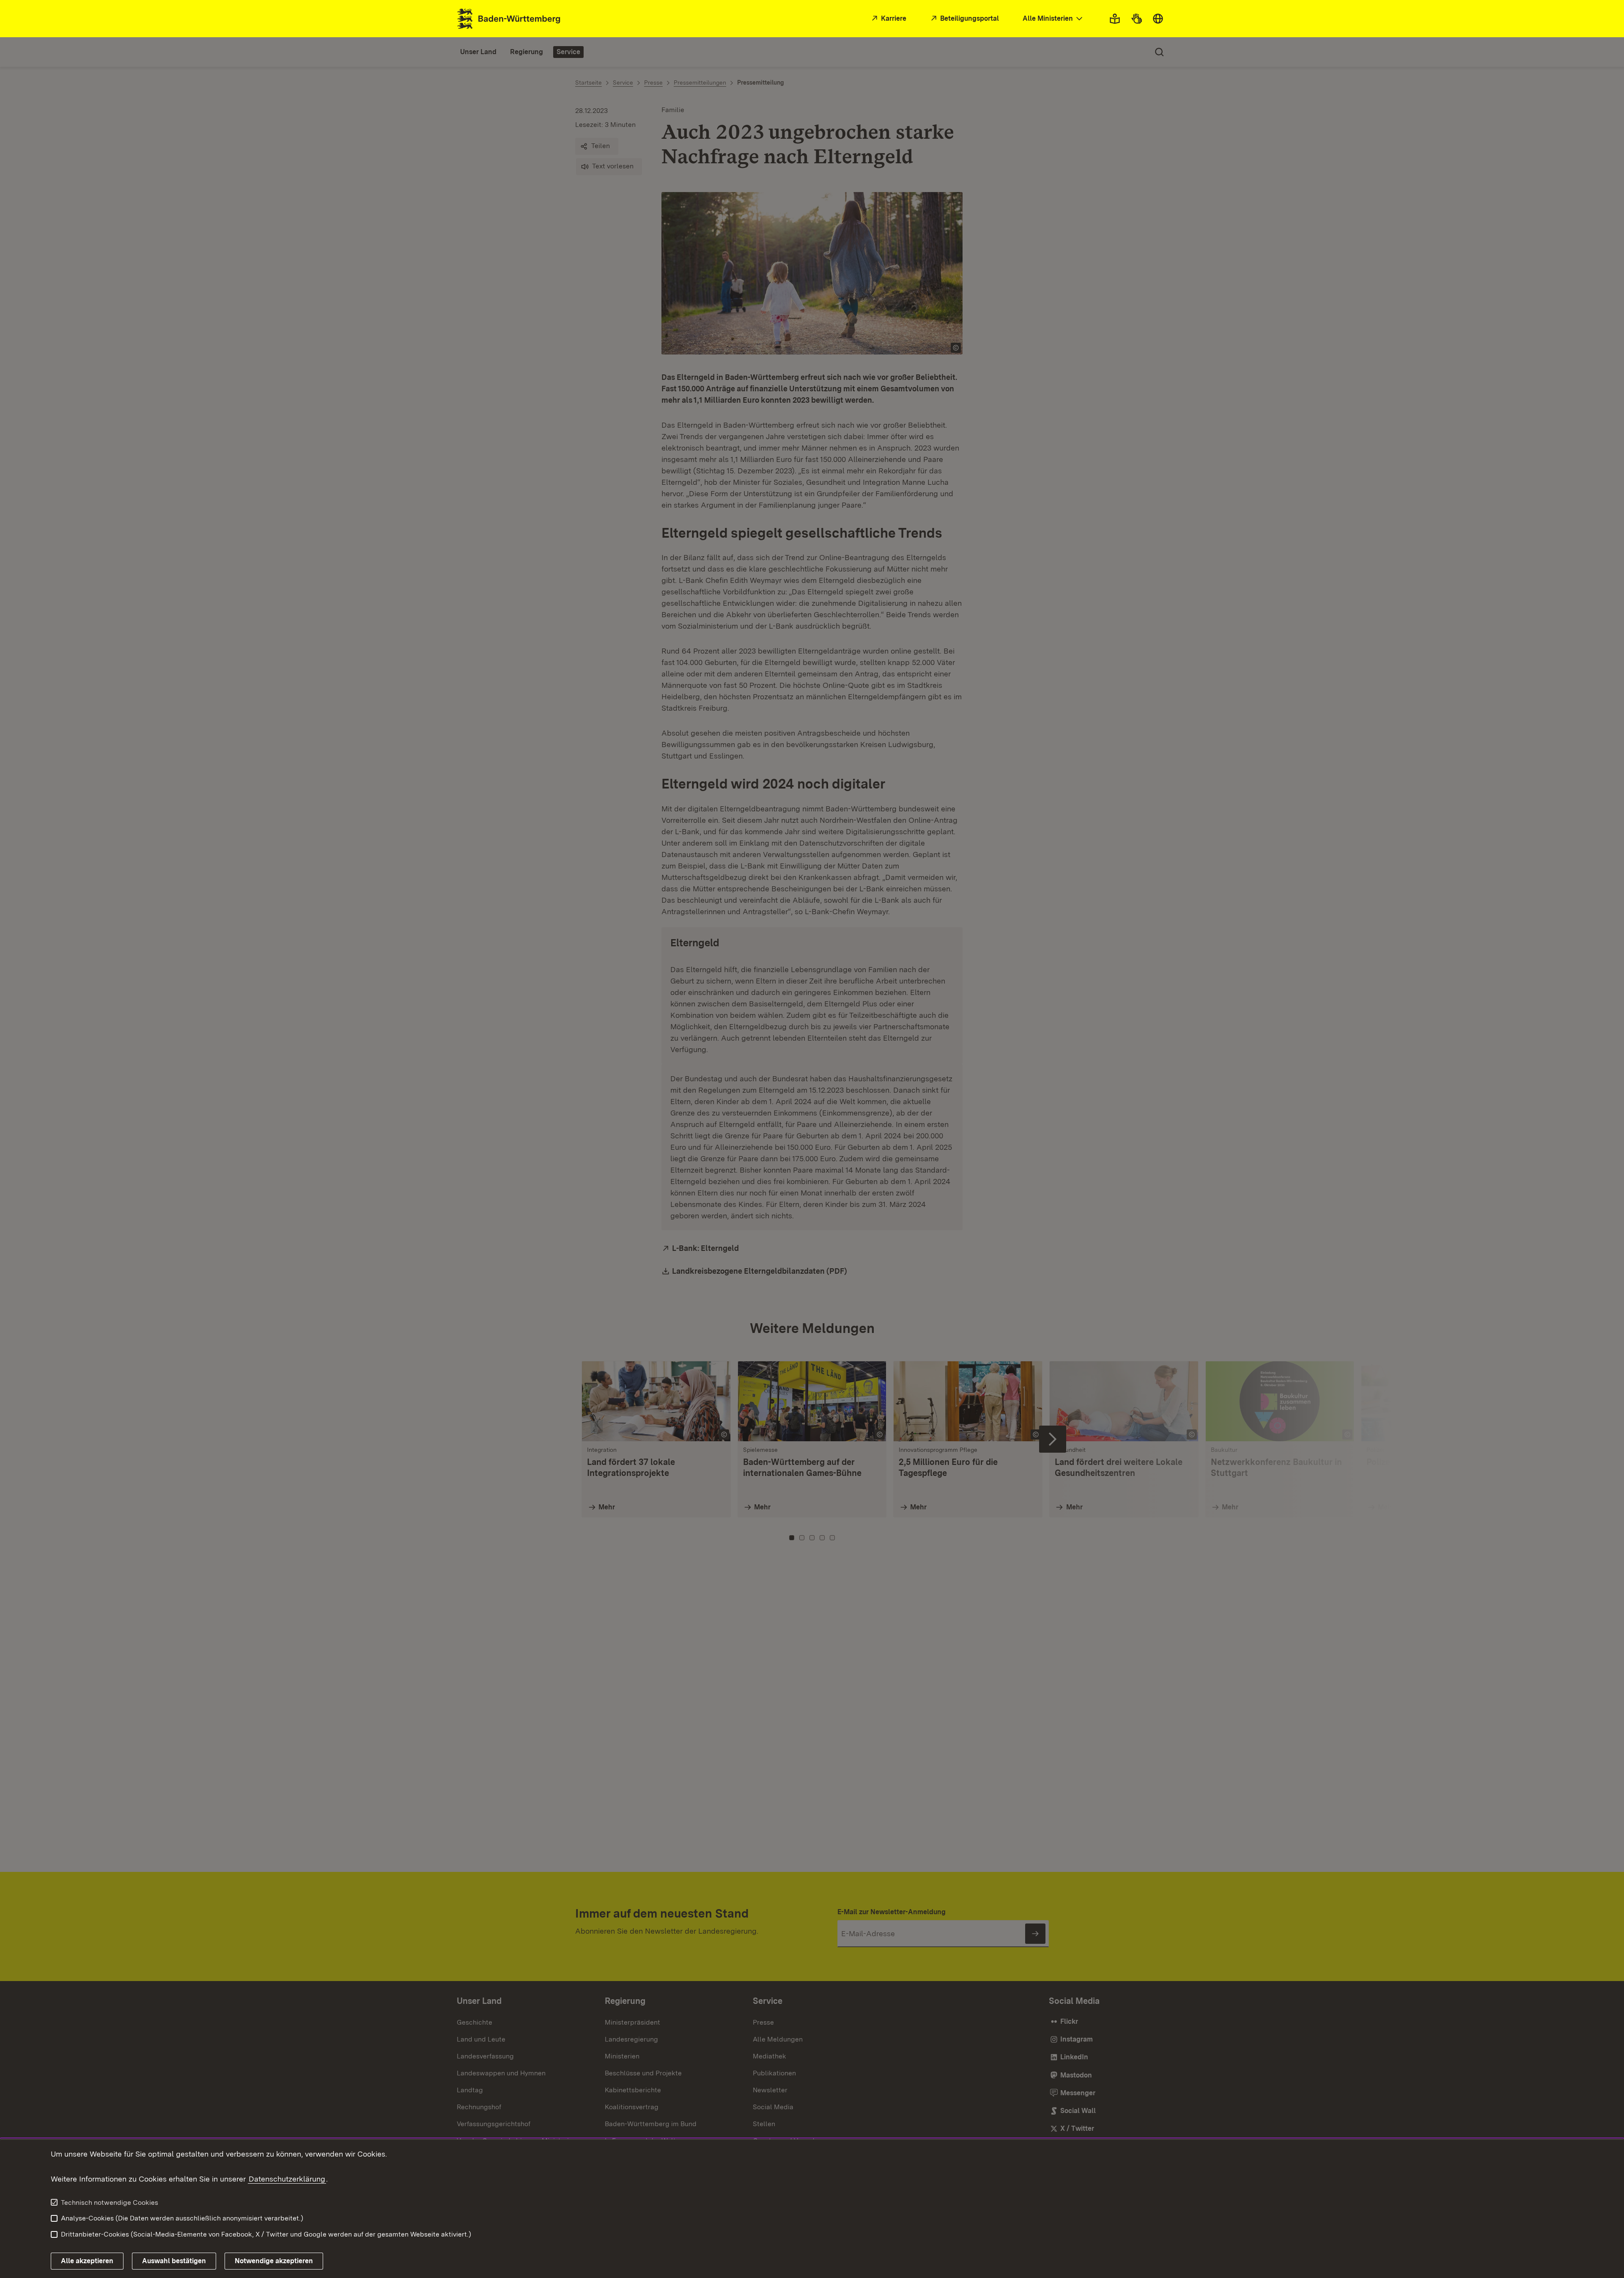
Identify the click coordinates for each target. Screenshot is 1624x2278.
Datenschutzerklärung (287, 2179)
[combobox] (1053, 19)
